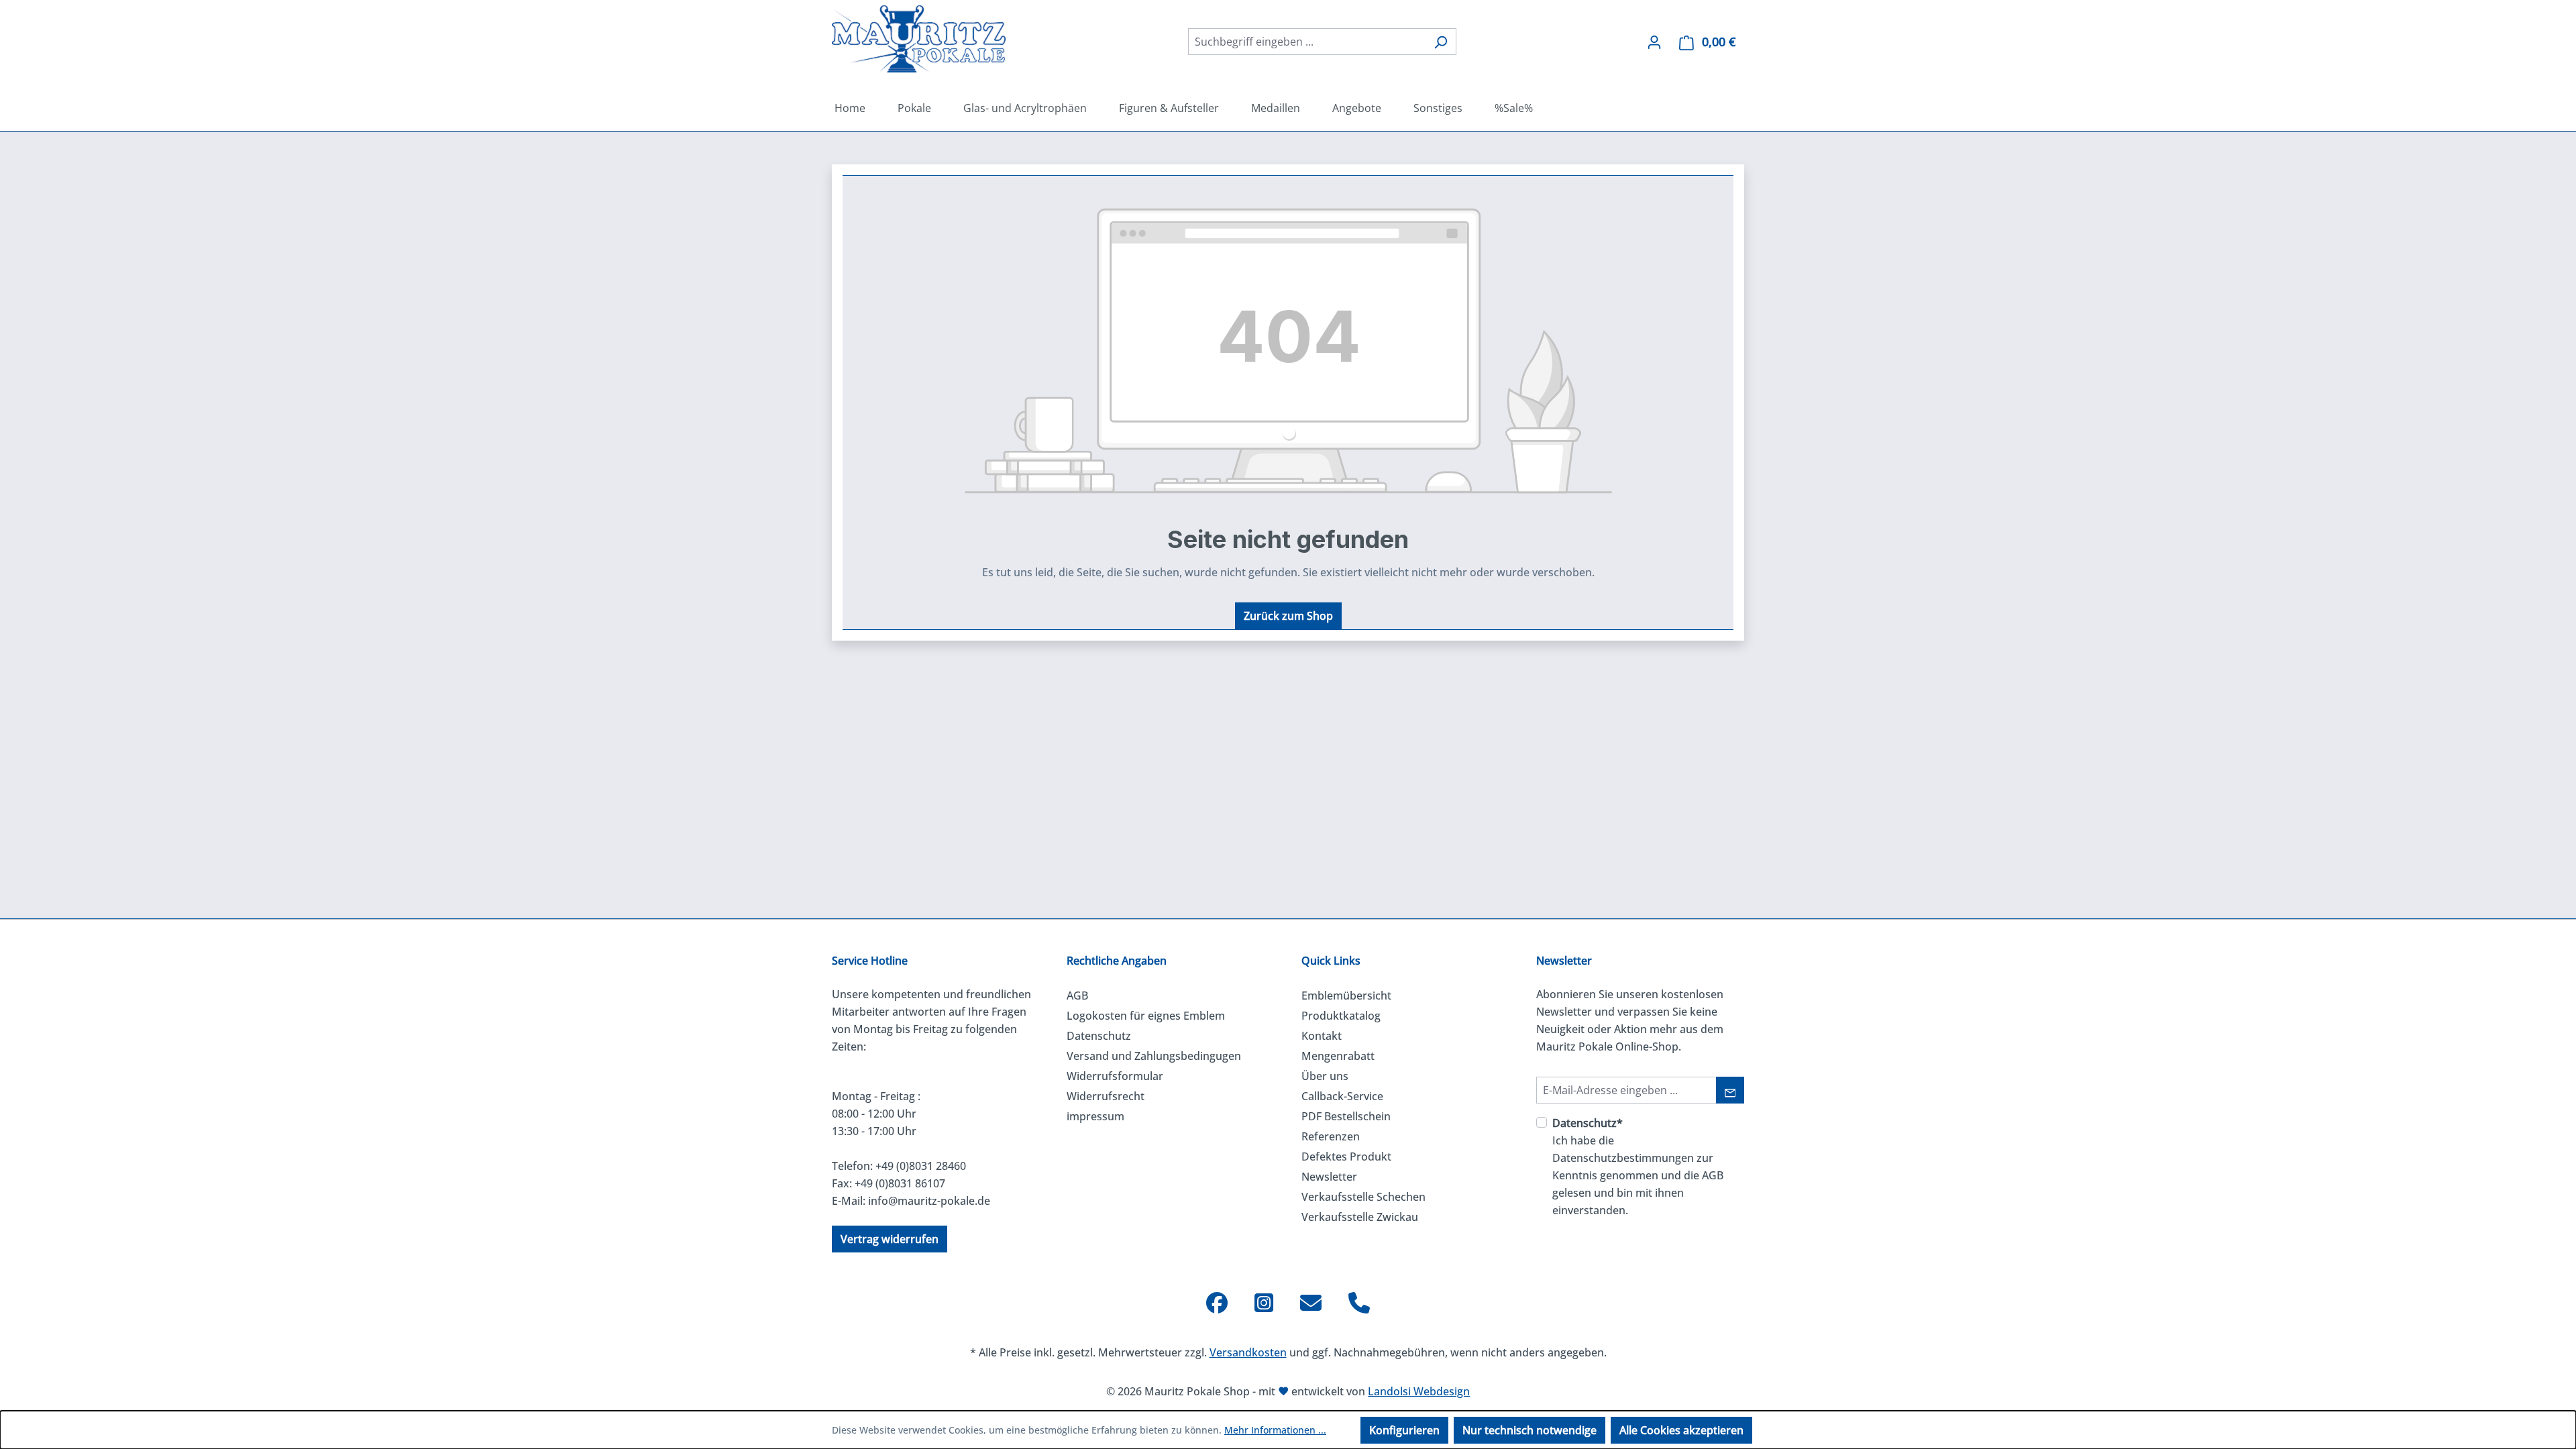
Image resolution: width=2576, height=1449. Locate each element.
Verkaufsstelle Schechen (1363, 1197)
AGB (1077, 996)
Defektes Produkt (1346, 1157)
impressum (1095, 1116)
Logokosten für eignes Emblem (1146, 1016)
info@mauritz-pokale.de (929, 1201)
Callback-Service (1342, 1096)
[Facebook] (1217, 1303)
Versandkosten (1248, 1352)
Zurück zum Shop (1288, 616)
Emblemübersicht (1346, 996)
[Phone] (1359, 1303)
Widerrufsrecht (1106, 1096)
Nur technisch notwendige (1529, 1430)
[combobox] (1307, 42)
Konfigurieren (1404, 1430)
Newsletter (1329, 1177)
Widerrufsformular (1115, 1076)
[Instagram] (1264, 1303)
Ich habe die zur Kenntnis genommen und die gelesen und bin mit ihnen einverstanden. (1638, 1167)
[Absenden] (1730, 1090)
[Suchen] (1441, 42)
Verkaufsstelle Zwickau (1360, 1217)
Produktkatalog (1341, 1016)
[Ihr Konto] (1654, 42)
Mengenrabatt (1338, 1056)
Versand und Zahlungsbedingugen (1154, 1056)
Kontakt (1322, 1036)
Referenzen (1331, 1136)
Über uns (1325, 1076)
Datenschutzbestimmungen (1623, 1158)
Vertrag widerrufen (890, 1239)
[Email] (1311, 1303)
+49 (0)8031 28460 (921, 1166)
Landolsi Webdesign (1419, 1391)
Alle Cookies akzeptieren (1681, 1430)
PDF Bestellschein (1346, 1116)
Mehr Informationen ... (1275, 1430)
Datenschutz (1099, 1036)
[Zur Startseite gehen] (919, 39)
